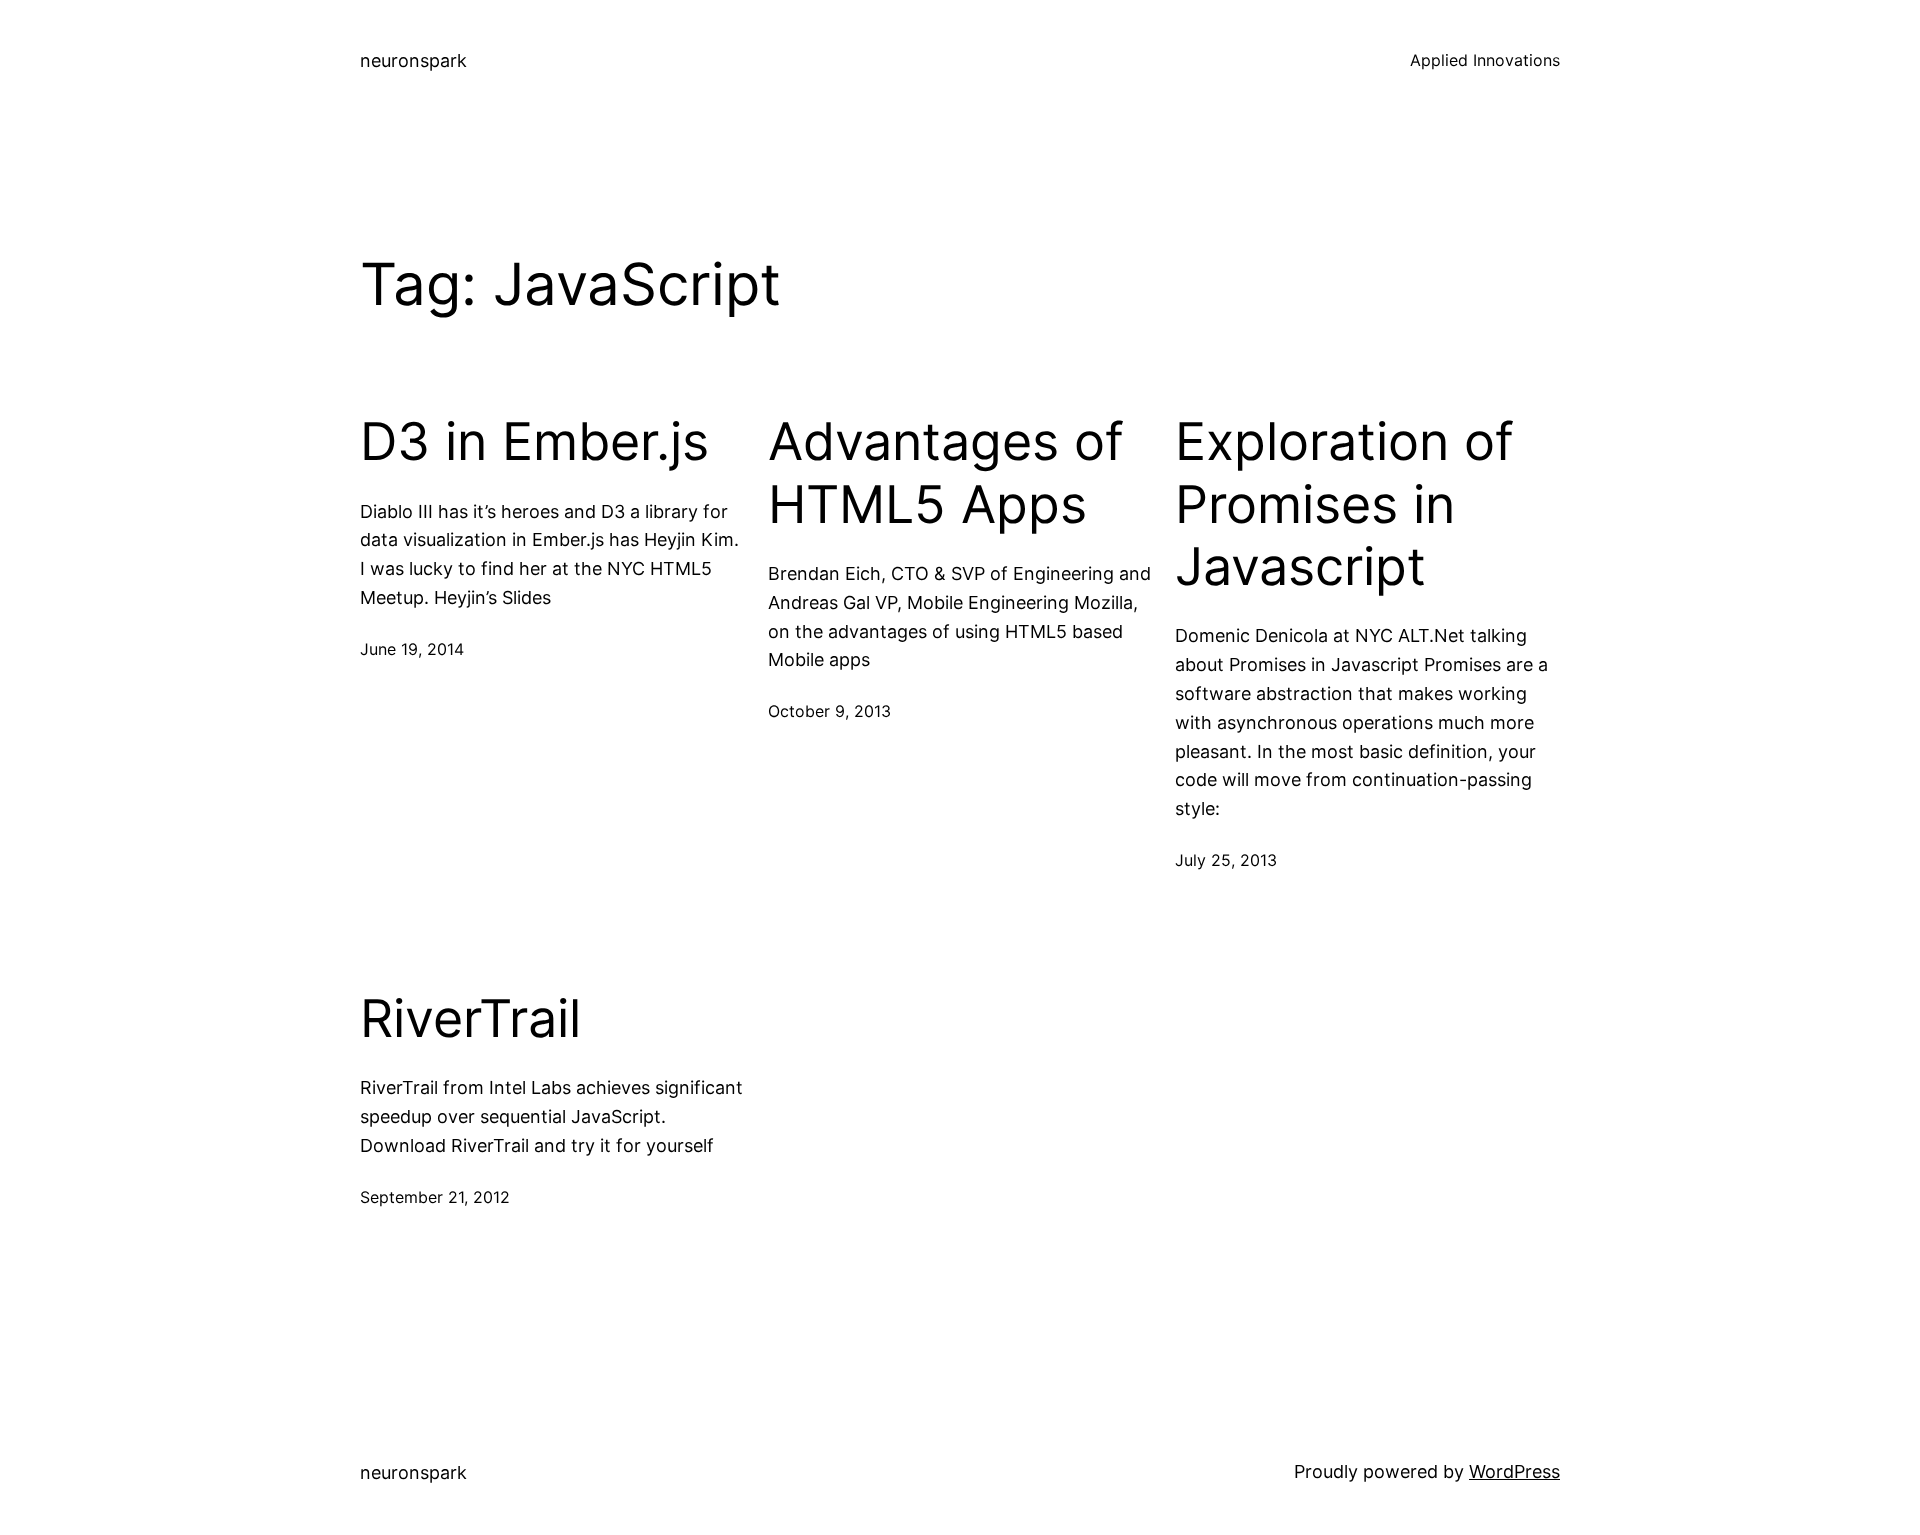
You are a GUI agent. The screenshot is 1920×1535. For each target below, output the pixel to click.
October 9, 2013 (829, 711)
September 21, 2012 (435, 1197)
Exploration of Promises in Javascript (1344, 504)
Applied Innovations (1485, 60)
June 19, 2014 (412, 649)
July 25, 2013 (1226, 860)
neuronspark (413, 60)
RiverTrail (470, 1019)
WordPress (1514, 1471)
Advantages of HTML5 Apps (946, 473)
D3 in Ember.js (534, 442)
